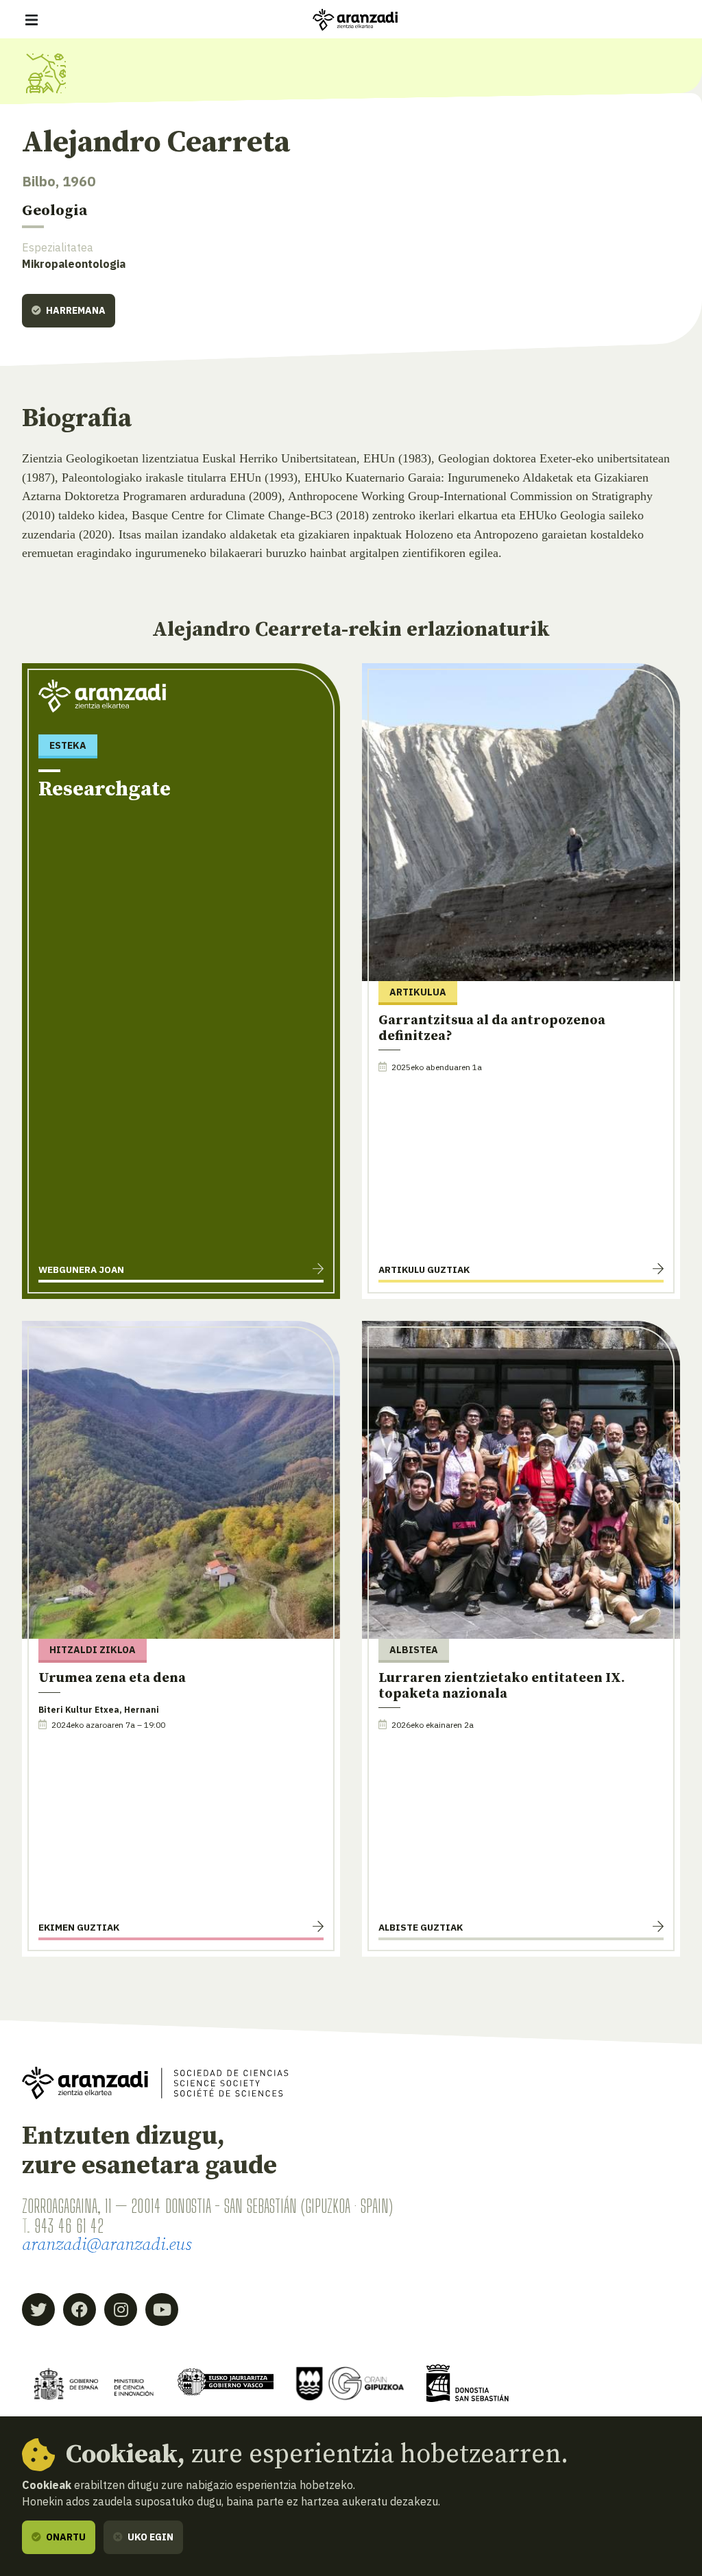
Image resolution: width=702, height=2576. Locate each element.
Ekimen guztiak (79, 1927)
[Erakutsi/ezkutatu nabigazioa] (32, 20)
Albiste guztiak (421, 1927)
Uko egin (149, 2537)
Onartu (65, 2537)
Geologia (55, 211)
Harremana (75, 310)
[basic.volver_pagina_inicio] (355, 20)
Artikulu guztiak (424, 1270)
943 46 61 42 (69, 2226)
